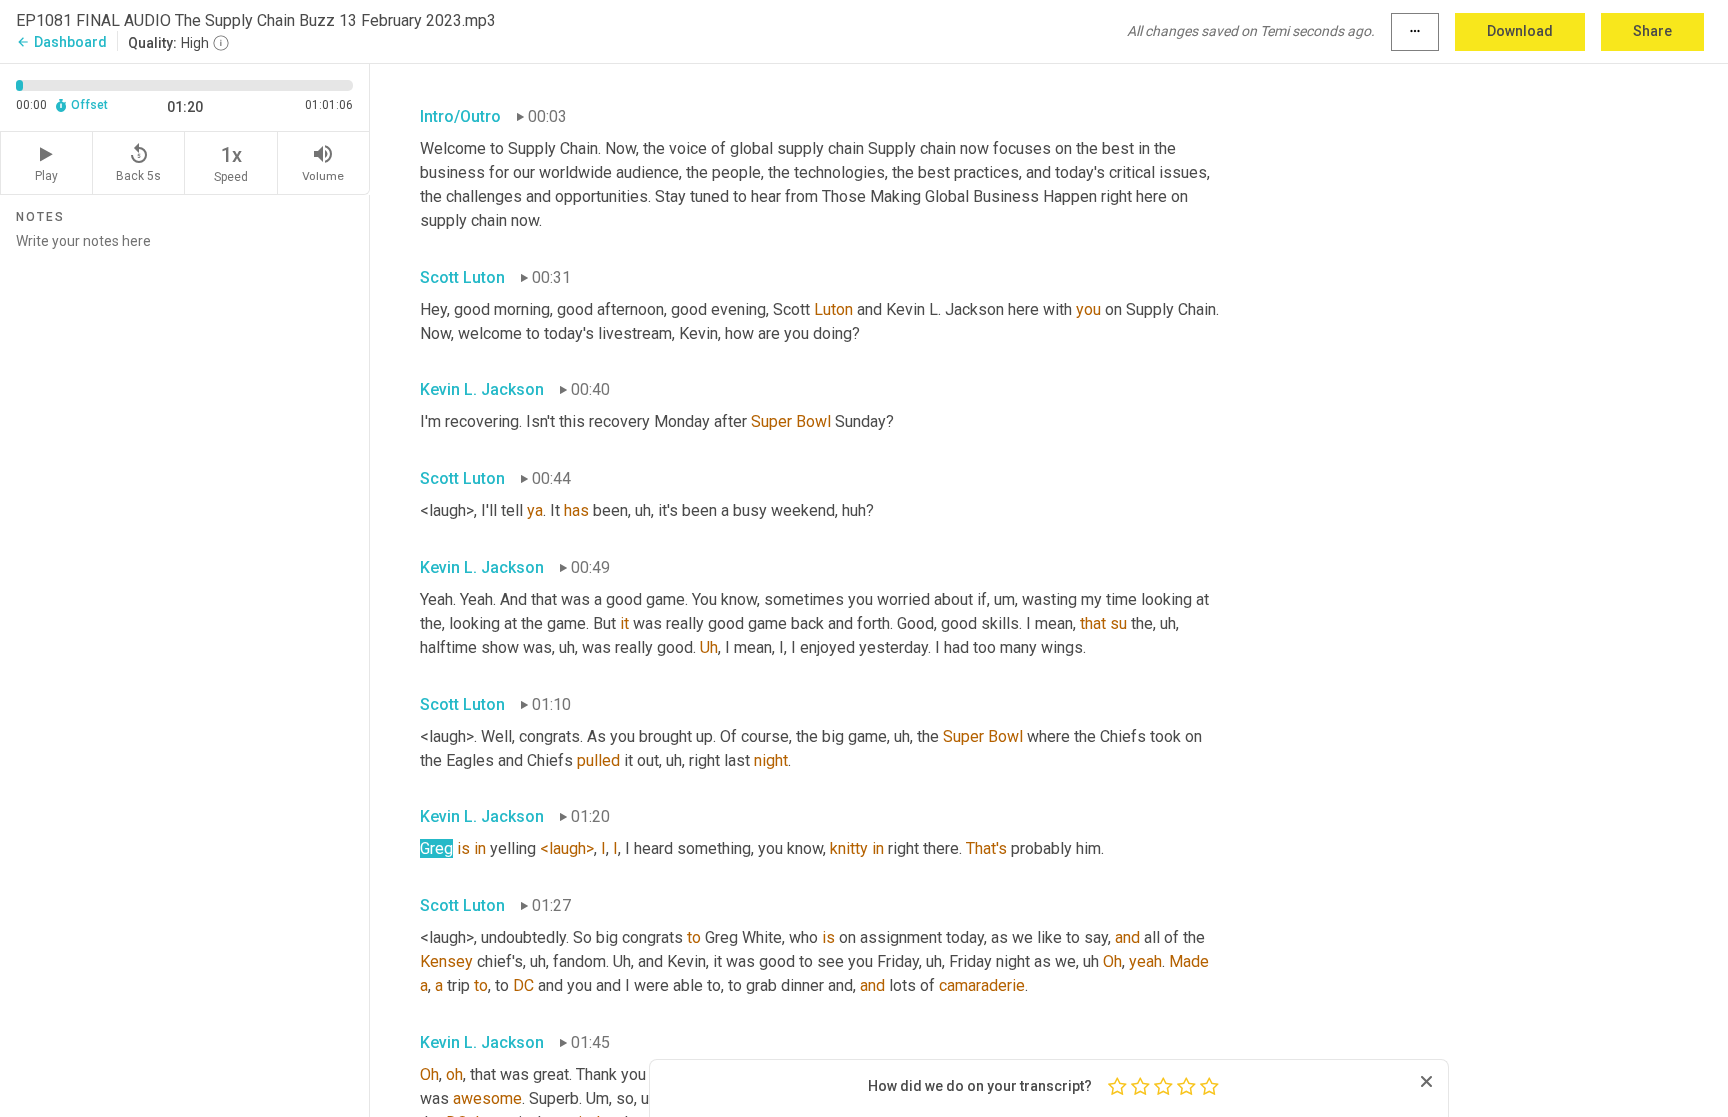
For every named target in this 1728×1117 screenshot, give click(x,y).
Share (1652, 31)
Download (1520, 31)
